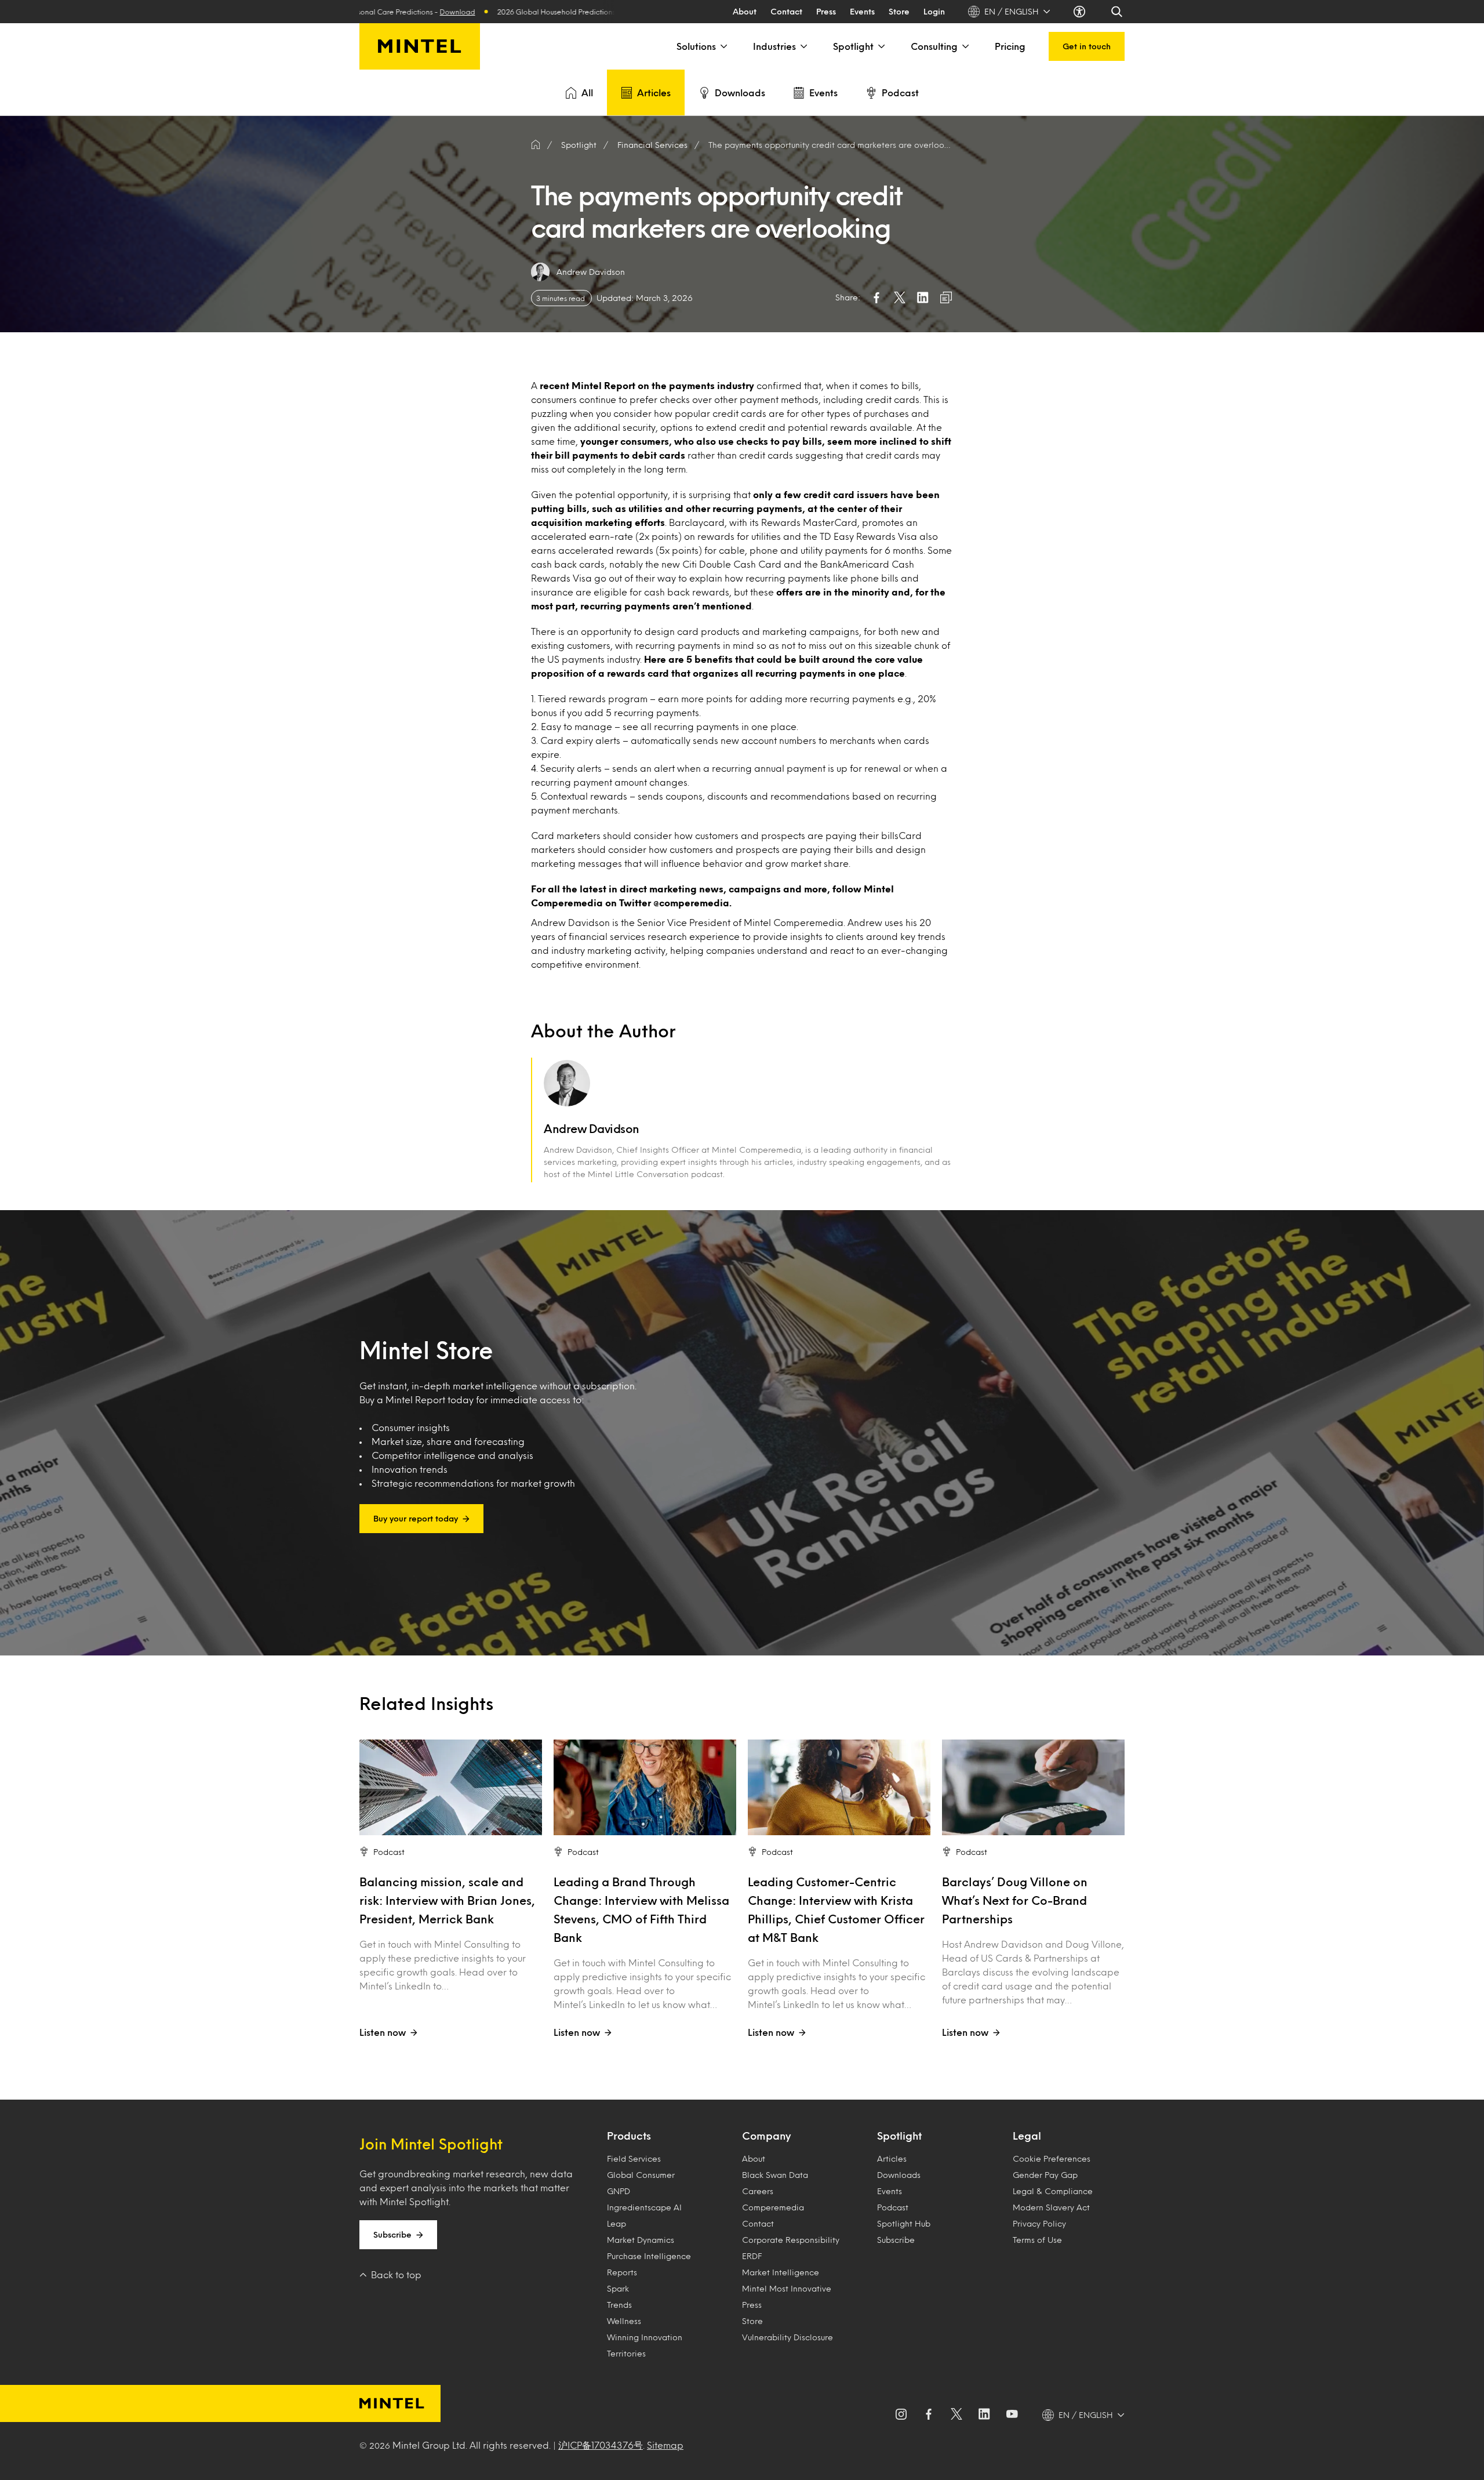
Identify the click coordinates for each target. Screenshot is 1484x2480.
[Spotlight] (881, 46)
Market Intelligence (781, 2272)
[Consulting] (965, 46)
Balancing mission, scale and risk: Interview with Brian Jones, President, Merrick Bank (447, 1900)
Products (629, 2136)
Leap (616, 2223)
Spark (618, 2288)
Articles (654, 92)
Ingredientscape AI (644, 2207)
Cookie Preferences (1052, 2158)
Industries (774, 46)
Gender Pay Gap (1045, 2175)
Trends (619, 2305)
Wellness (624, 2321)
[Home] (536, 145)
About (745, 11)
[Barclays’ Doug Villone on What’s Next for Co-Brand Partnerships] (1033, 1787)
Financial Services (652, 145)
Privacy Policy (1039, 2223)
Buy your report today (416, 1518)
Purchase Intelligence (649, 2256)
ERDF (752, 2256)
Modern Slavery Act (1051, 2207)
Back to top (396, 2274)
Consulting (934, 46)
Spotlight (853, 46)
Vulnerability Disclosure (788, 2337)
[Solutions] (723, 46)
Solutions (696, 46)
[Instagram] (901, 2415)
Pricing (1010, 46)
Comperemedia (773, 2207)
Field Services (634, 2158)
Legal (1027, 2136)
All (587, 92)
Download (519, 12)
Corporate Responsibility (791, 2240)
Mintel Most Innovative (787, 2288)
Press (826, 11)
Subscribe (392, 2234)
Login (934, 11)
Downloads (740, 92)
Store (899, 11)
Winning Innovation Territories (645, 2345)
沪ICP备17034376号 (601, 2445)
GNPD (619, 2191)
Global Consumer (641, 2175)
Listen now (383, 2032)
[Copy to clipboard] (946, 297)
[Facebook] (929, 2415)
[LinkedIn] (984, 2415)
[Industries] (803, 46)
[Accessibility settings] (1081, 12)
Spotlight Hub (904, 2223)
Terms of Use (1037, 2240)
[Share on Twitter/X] (900, 297)
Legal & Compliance (1053, 2191)
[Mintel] (420, 46)
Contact (786, 11)
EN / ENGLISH (1012, 11)
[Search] (1118, 12)
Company (766, 2136)
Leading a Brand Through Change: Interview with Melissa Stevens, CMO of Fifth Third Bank (641, 1909)
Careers (758, 2191)
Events (862, 11)
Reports (622, 2272)
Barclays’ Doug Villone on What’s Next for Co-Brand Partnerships (1015, 1900)
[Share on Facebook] (876, 297)
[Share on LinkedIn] (923, 297)
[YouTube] (1012, 2415)
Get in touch (1087, 46)
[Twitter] (956, 2415)
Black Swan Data (775, 2175)
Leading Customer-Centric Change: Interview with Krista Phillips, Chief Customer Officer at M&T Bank (836, 1909)
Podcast (900, 92)
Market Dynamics (641, 2240)
